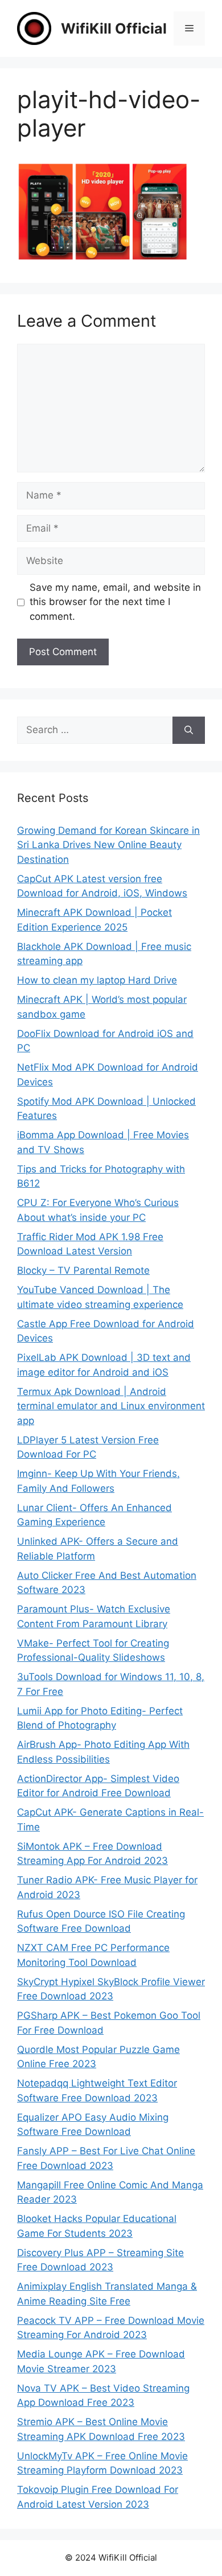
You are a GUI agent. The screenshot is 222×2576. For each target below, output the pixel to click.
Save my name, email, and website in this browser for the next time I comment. (115, 602)
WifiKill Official (114, 28)
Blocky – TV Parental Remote (83, 1270)
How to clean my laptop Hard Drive (97, 980)
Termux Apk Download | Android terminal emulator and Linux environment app (111, 1406)
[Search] (189, 730)
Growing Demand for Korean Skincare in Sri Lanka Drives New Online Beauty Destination (108, 845)
